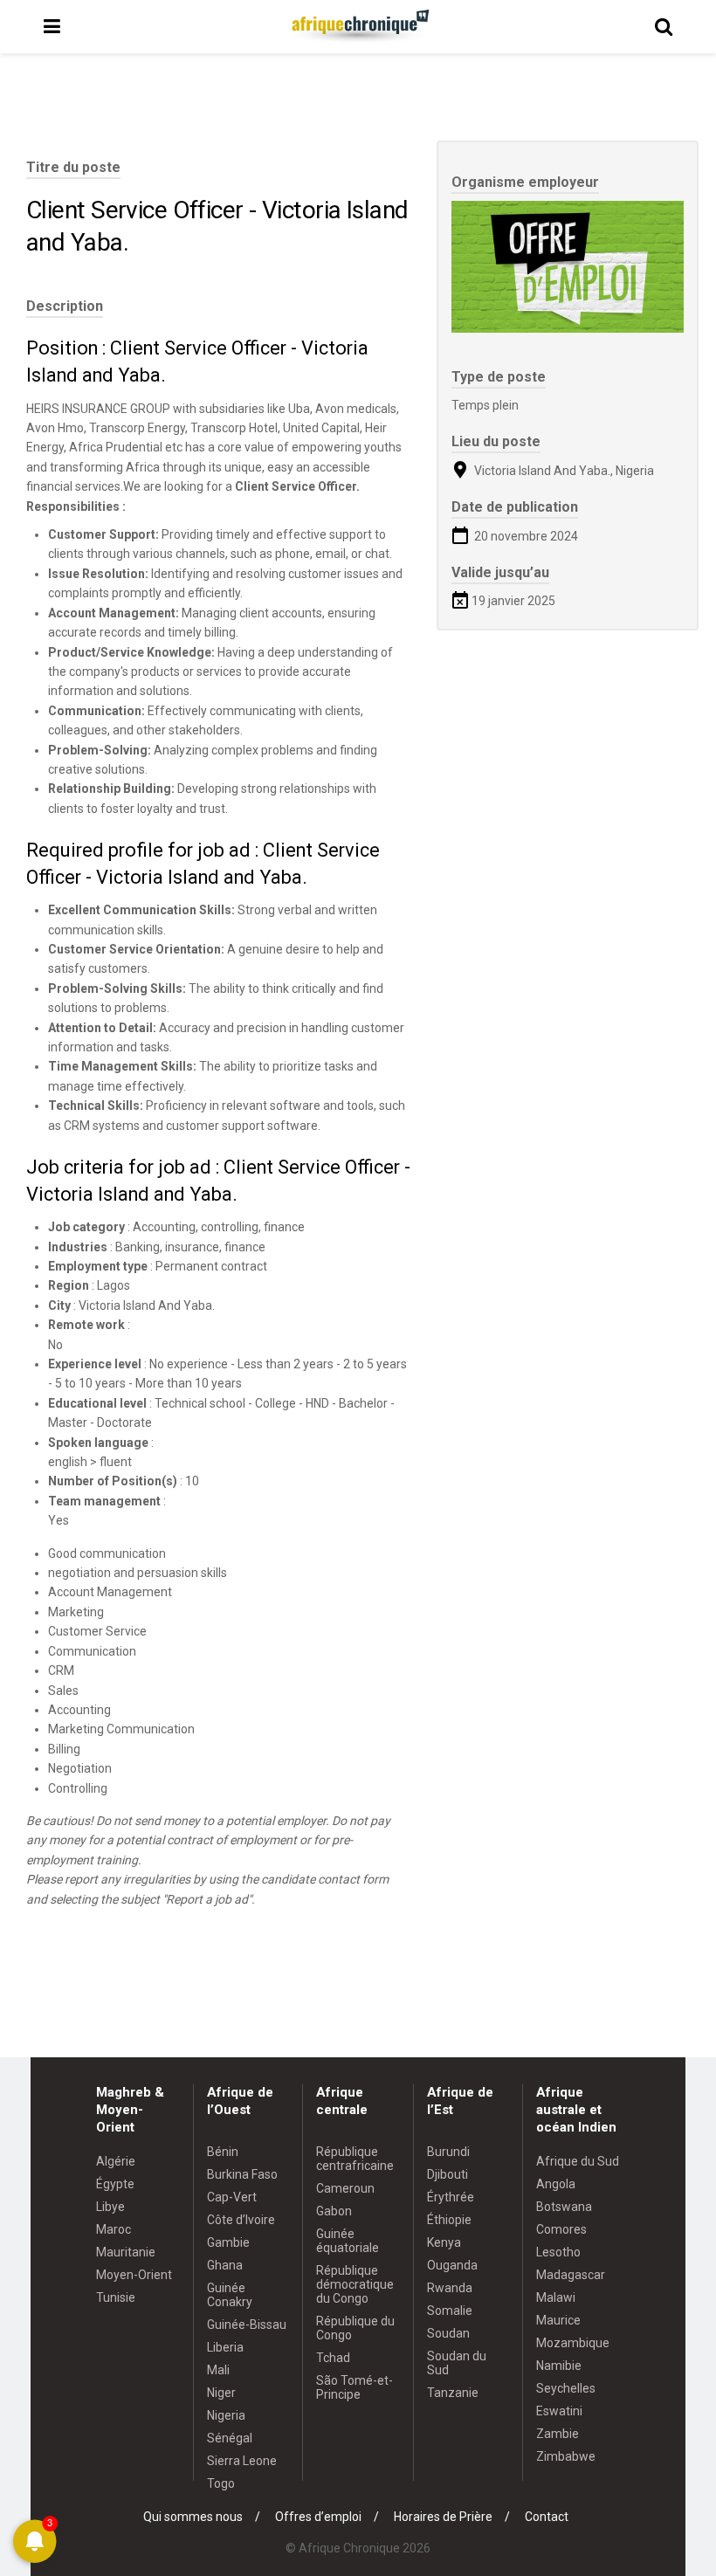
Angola (556, 2184)
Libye (110, 2207)
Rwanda (450, 2288)
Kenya (444, 2242)
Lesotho (558, 2252)
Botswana (564, 2207)
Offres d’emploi (318, 2517)
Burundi (448, 2152)
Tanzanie (453, 2393)
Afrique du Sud (578, 2161)
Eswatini (559, 2411)
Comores (561, 2229)
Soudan (448, 2333)
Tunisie (116, 2297)
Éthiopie (449, 2220)
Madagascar (571, 2275)
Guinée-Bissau (247, 2325)
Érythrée (451, 2197)
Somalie (450, 2311)
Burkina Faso (242, 2174)
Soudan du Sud (457, 2363)
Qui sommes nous (193, 2517)
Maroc (114, 2229)
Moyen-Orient (134, 2275)
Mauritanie (126, 2252)
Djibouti (447, 2174)
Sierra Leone (242, 2461)
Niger (221, 2393)
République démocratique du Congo (355, 2284)
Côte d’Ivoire (241, 2220)
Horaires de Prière (443, 2517)
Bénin (223, 2152)
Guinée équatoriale (348, 2241)
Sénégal (230, 2438)
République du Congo (355, 2328)
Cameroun (345, 2188)
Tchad (333, 2358)
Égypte (115, 2184)
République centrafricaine (355, 2159)
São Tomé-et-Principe (355, 2387)
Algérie (116, 2161)
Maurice (558, 2320)
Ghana (225, 2265)
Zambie (558, 2434)
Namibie (559, 2366)
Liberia (225, 2347)
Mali (218, 2370)
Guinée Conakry (230, 2295)
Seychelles (566, 2388)
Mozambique (573, 2343)
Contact (547, 2517)
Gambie (228, 2242)
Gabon (334, 2211)
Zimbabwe (566, 2456)
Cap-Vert (232, 2197)
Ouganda (452, 2265)
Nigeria (226, 2415)
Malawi (556, 2297)
